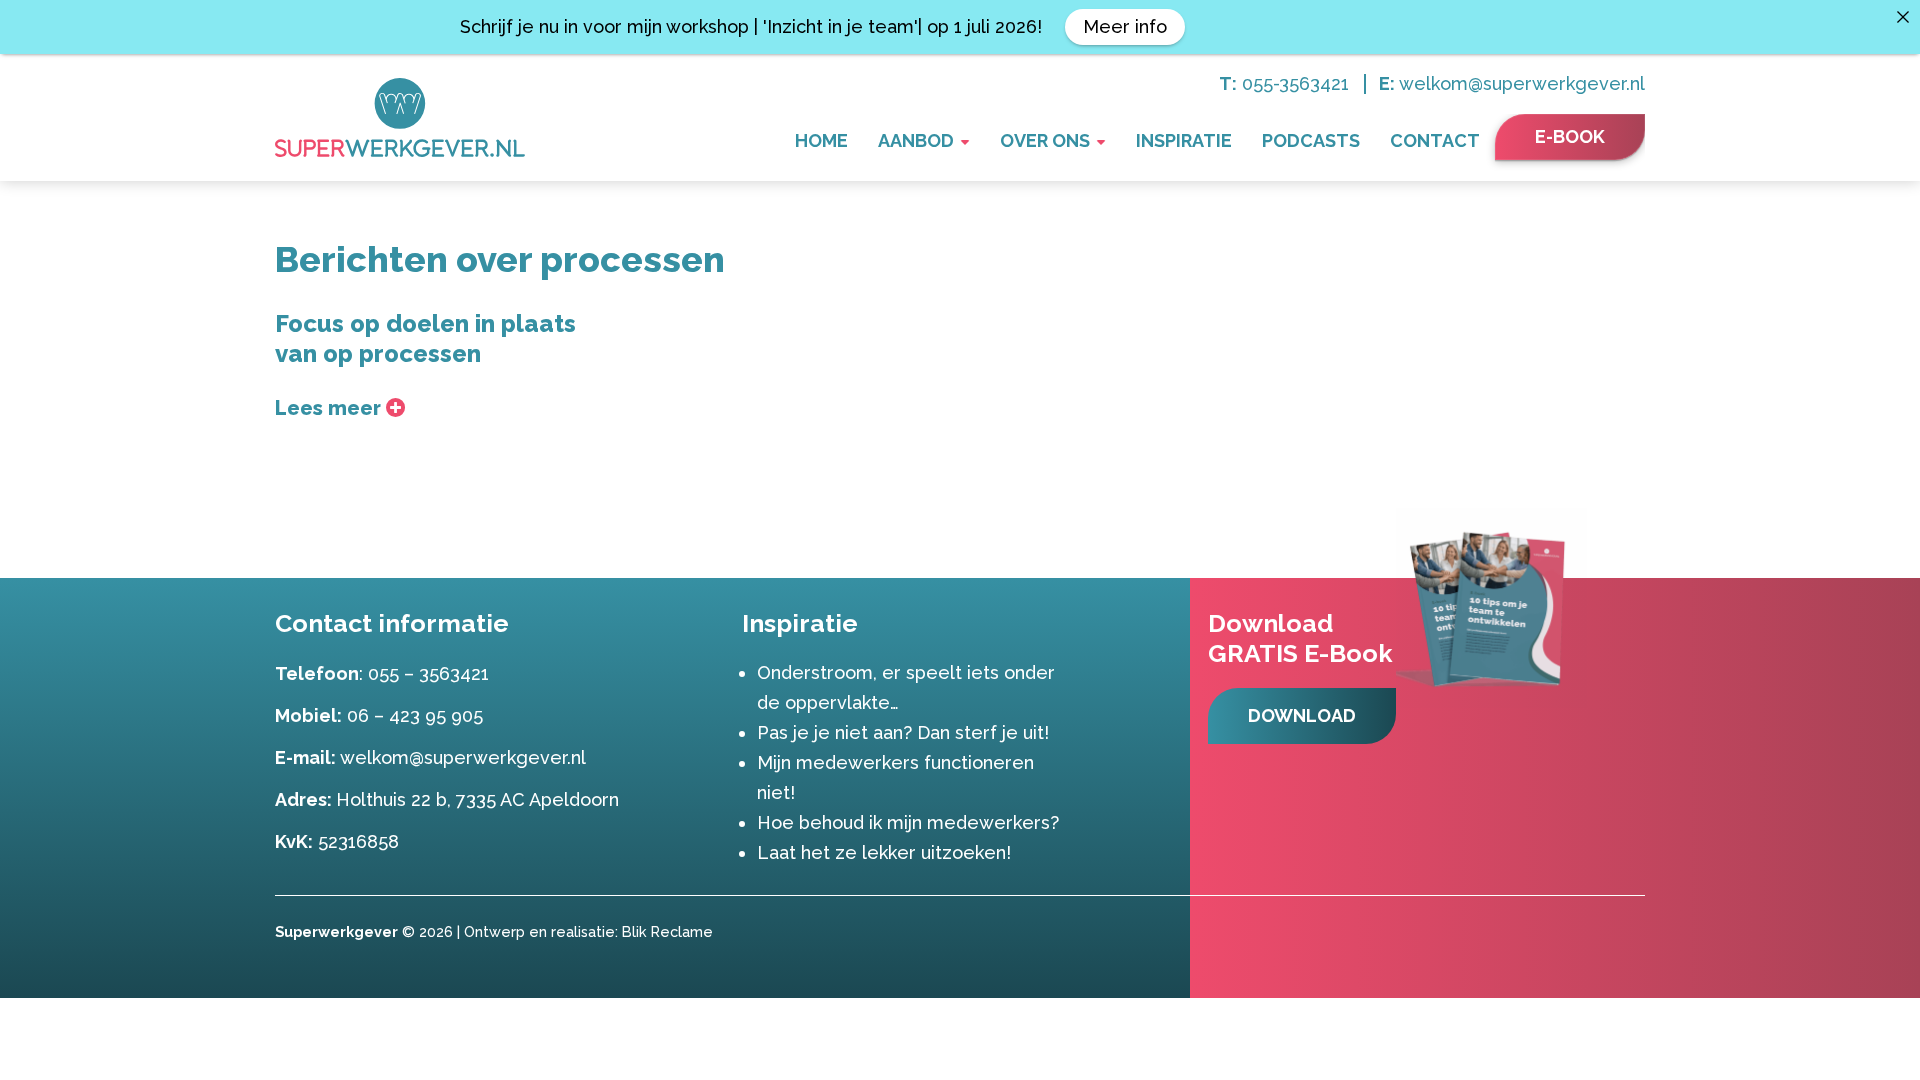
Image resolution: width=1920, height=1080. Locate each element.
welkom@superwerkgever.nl (1522, 83)
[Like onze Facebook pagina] (1601, 930)
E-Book (1570, 136)
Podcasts (1311, 140)
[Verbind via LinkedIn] (1630, 930)
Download (1302, 715)
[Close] (1903, 17)
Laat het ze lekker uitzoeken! (884, 852)
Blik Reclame (667, 931)
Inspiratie (1184, 140)
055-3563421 (1295, 83)
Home (821, 140)
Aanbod (916, 140)
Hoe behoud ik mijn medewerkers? (908, 822)
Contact (1435, 140)
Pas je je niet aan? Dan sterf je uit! (903, 732)
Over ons (1045, 140)
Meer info (1125, 26)
